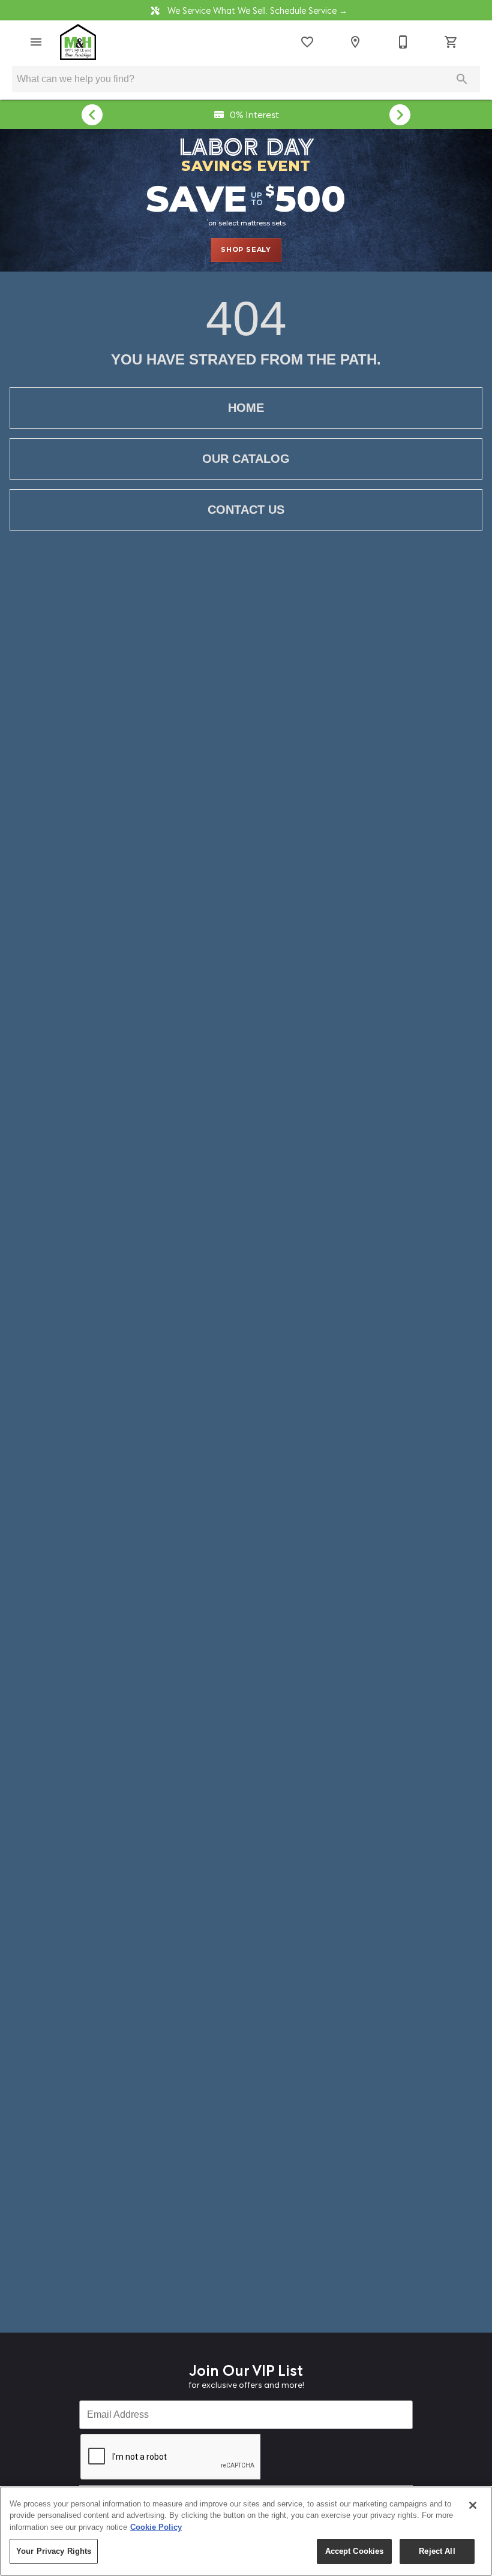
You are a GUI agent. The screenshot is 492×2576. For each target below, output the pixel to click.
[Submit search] (462, 79)
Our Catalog (246, 459)
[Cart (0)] (451, 42)
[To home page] (78, 42)
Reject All (437, 2551)
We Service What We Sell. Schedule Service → (256, 10)
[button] (36, 42)
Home (246, 408)
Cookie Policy (156, 2527)
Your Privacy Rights (54, 2551)
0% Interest (253, 114)
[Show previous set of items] (92, 115)
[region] (246, 2531)
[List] (307, 42)
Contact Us (246, 510)
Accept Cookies (355, 2551)
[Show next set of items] (400, 115)
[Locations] (355, 42)
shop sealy (246, 249)
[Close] (473, 2505)
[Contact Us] (403, 42)
